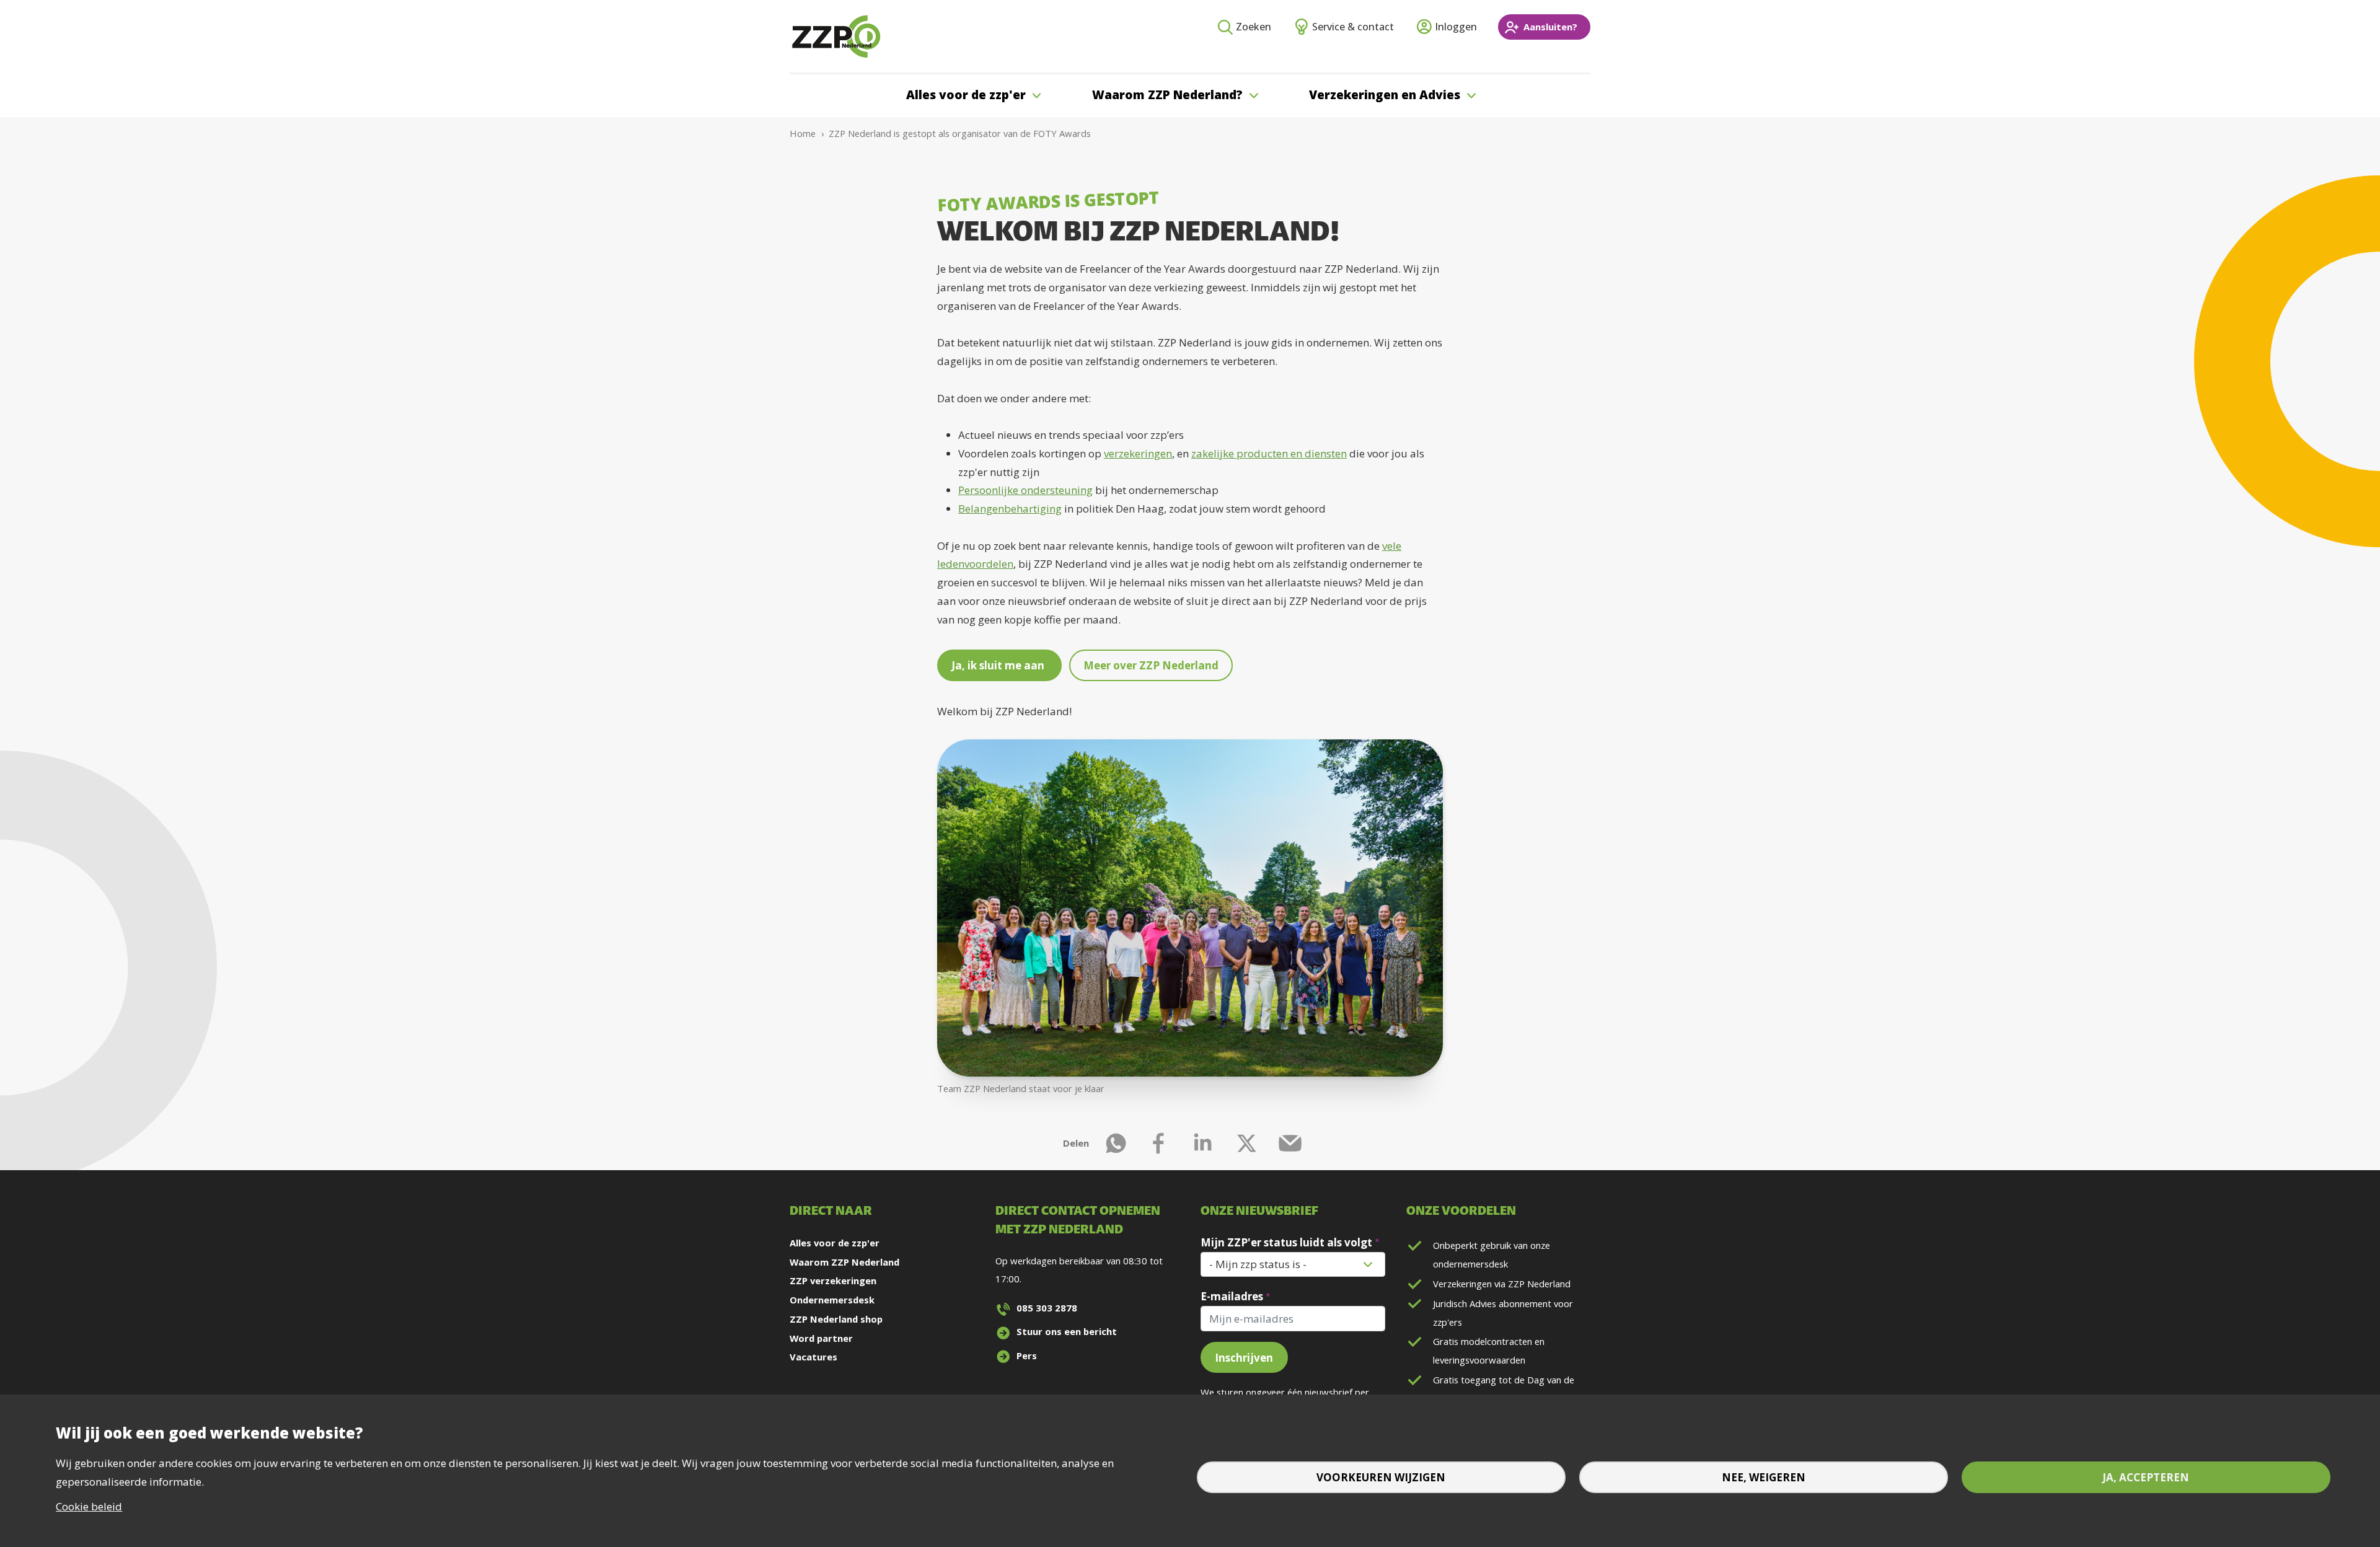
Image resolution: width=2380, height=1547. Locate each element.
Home (803, 133)
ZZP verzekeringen (833, 1280)
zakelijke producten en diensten (1269, 453)
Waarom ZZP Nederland (844, 1262)
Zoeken (1254, 27)
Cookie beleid (89, 1506)
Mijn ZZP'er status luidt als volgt (1286, 1242)
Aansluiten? (1550, 27)
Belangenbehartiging (1010, 509)
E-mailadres (1232, 1296)
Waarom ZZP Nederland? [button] (1167, 95)
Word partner (821, 1338)
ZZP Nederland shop (836, 1319)
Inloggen (1456, 27)
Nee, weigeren (1764, 1477)
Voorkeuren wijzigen (1381, 1477)
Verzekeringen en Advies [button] (1385, 95)
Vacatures (813, 1357)
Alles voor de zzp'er (835, 1243)
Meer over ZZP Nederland (1151, 665)
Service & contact (1353, 27)
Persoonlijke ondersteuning (1025, 490)
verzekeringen (1138, 453)
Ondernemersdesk (832, 1300)
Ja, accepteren (2146, 1477)
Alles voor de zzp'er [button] (966, 95)
